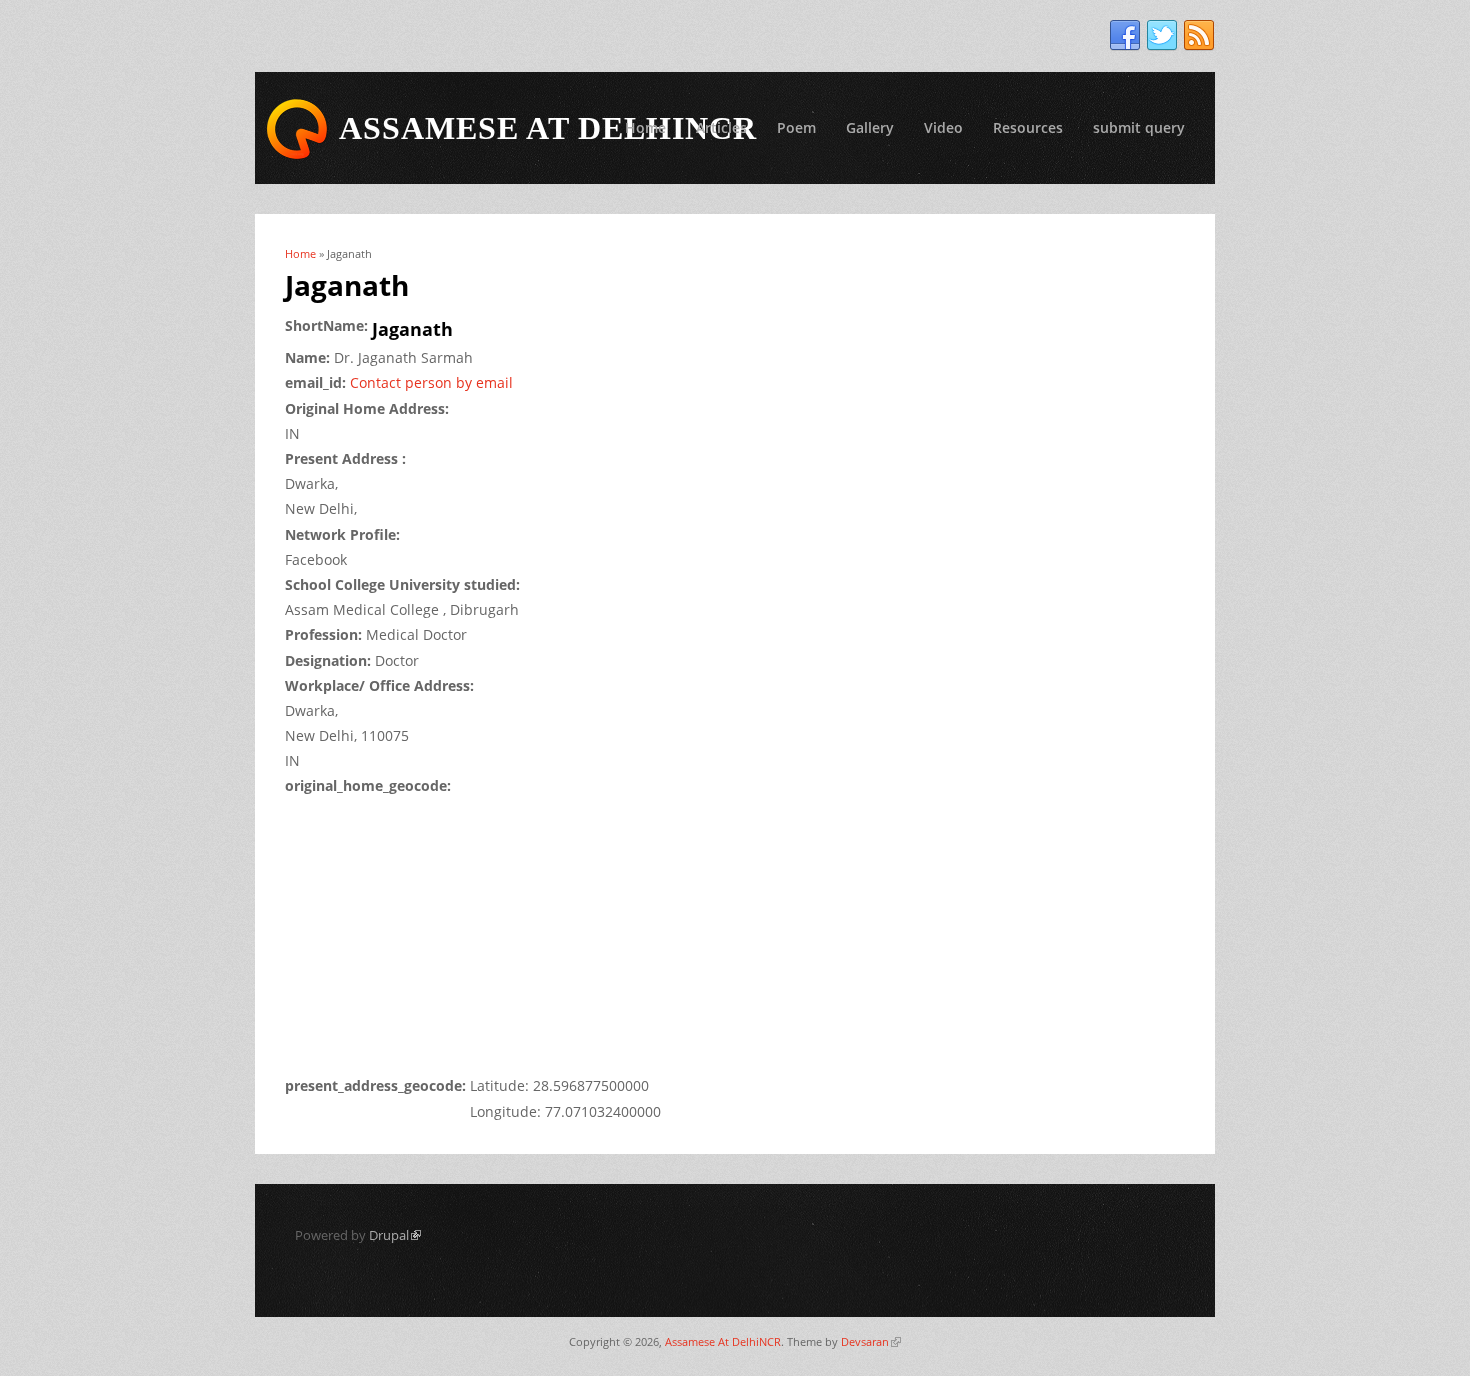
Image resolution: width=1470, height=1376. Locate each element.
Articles (721, 127)
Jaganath (412, 329)
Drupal (395, 1235)
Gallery (870, 127)
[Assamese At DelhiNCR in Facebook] (1125, 36)
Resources (1028, 127)
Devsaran (871, 1341)
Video (943, 127)
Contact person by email (431, 382)
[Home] (297, 129)
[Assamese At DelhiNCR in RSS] (1199, 36)
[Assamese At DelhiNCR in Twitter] (1162, 36)
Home (645, 127)
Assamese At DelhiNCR (723, 1341)
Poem (796, 127)
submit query (1139, 127)
